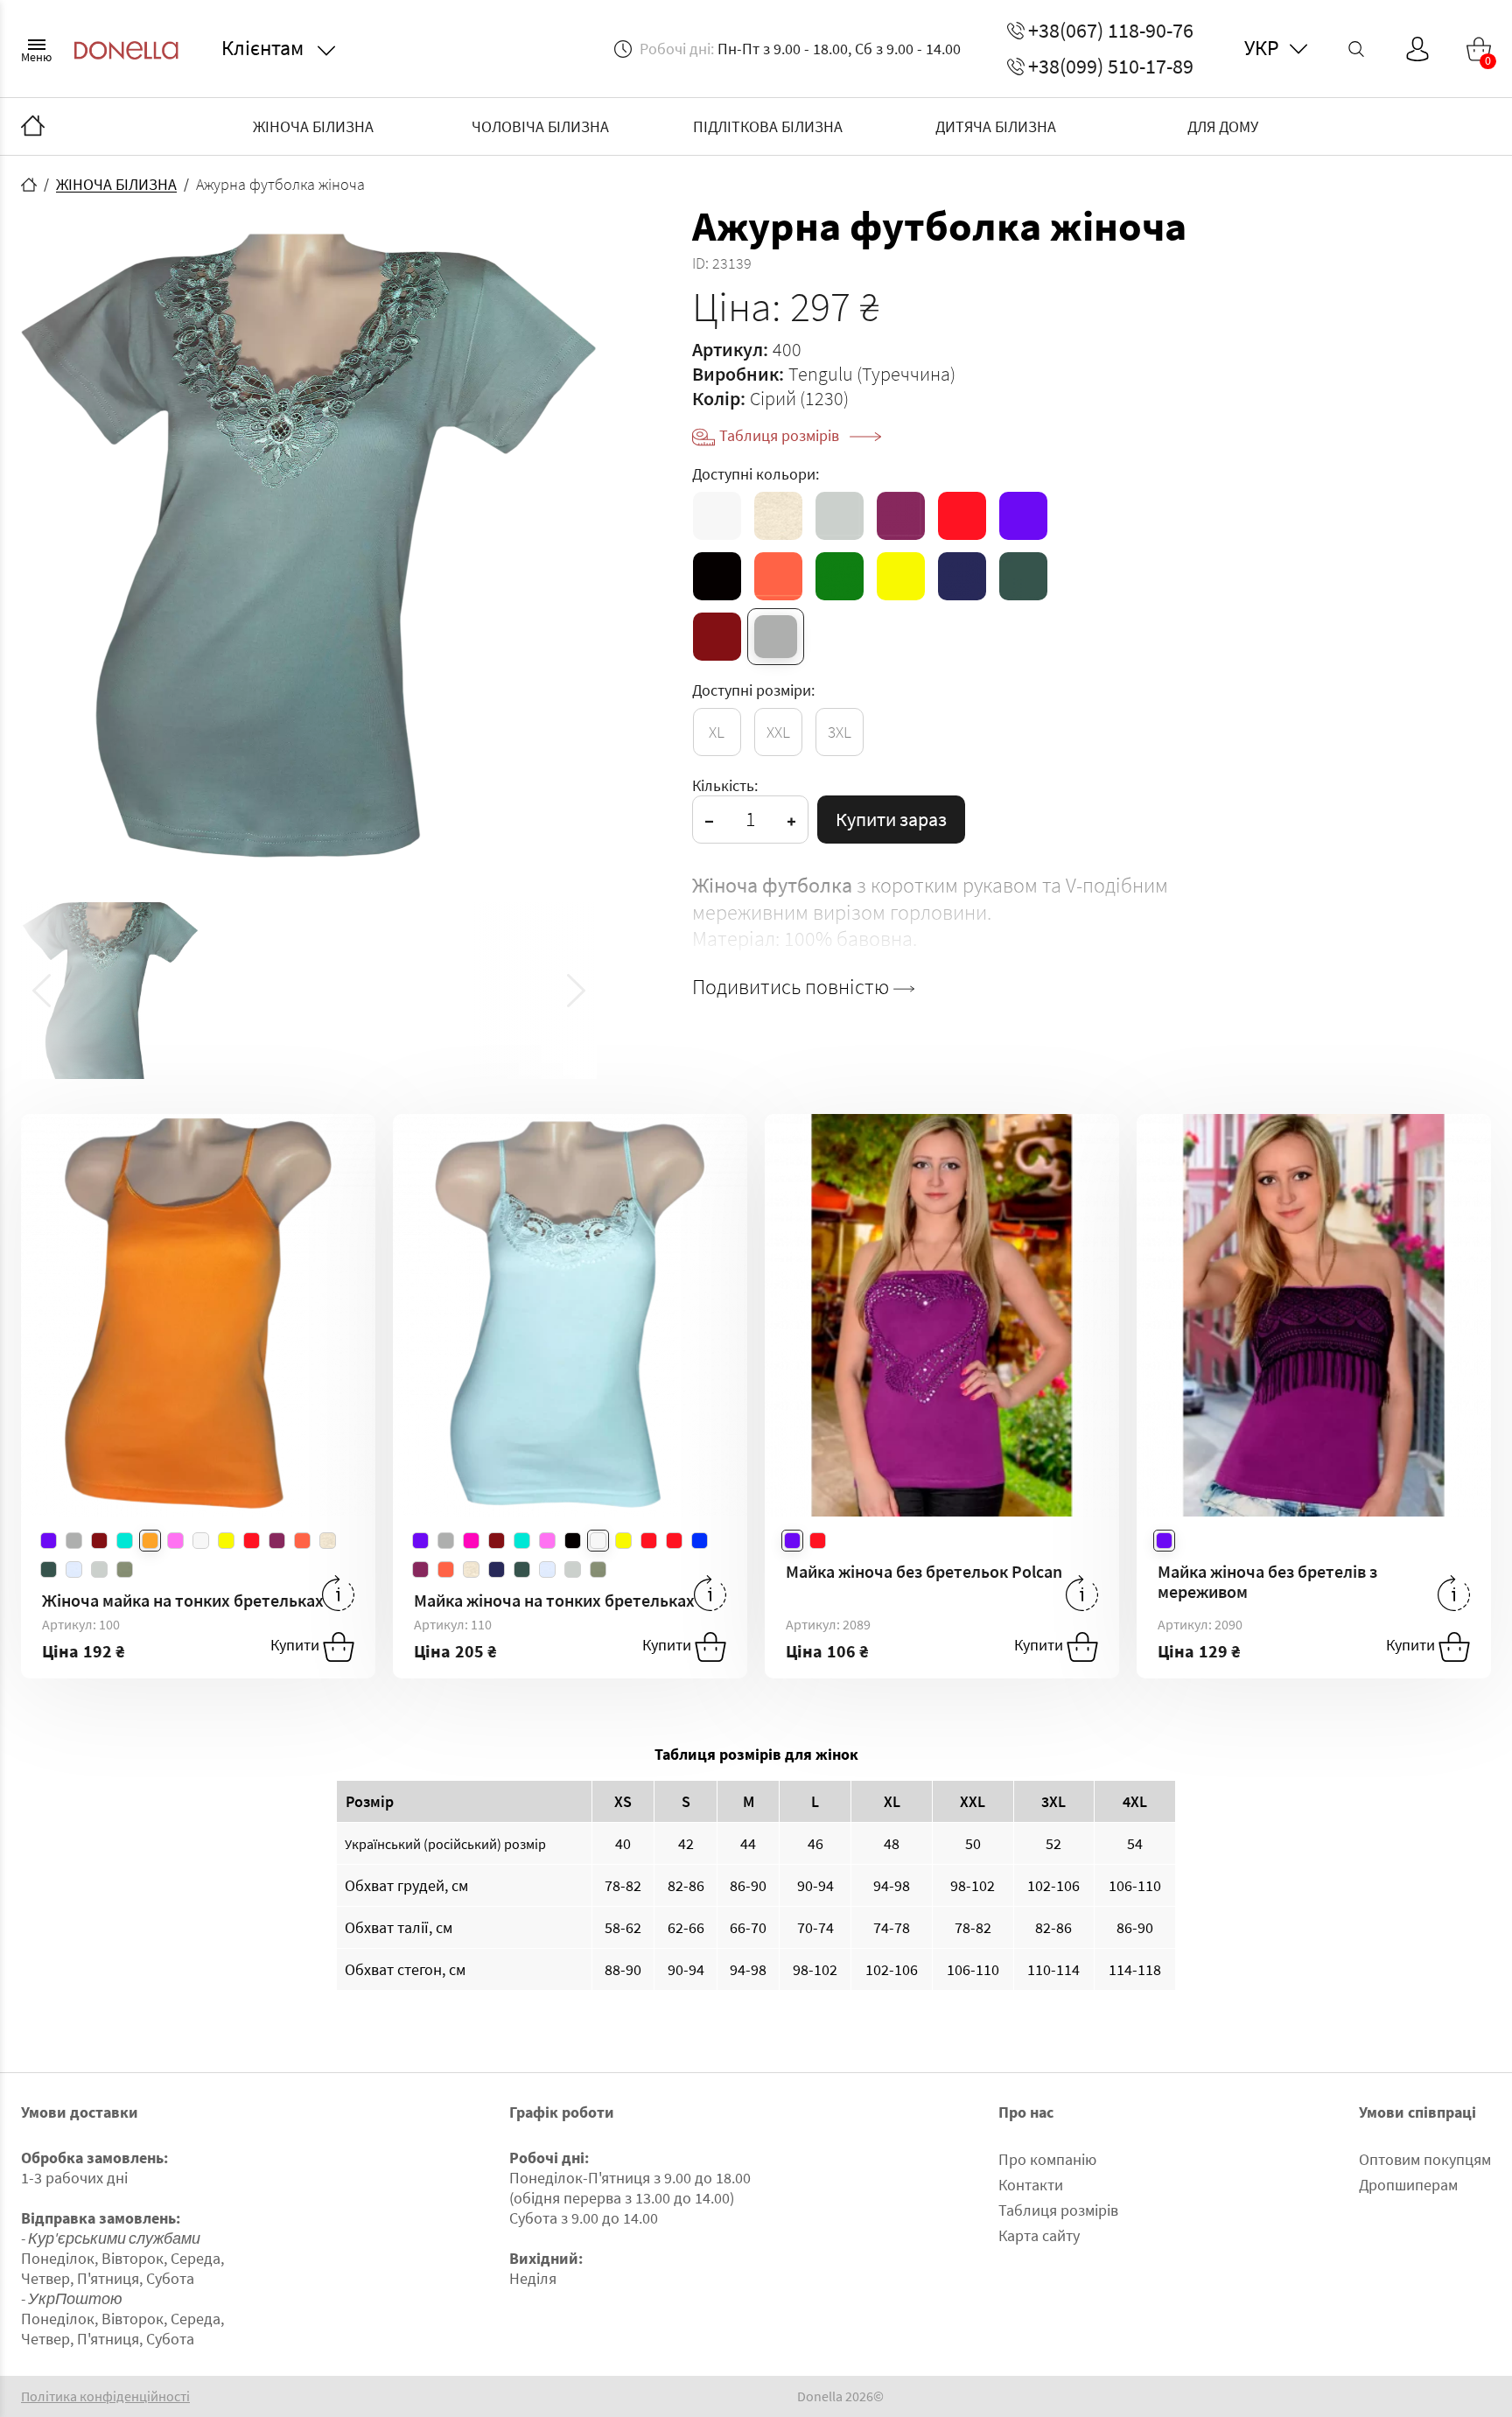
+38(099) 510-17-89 (1111, 67)
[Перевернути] (338, 1593)
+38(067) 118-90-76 (1111, 31)
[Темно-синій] (962, 576)
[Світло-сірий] (840, 516)
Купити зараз (891, 819)
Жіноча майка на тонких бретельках (183, 1600)
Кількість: (725, 785)
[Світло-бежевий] (778, 516)
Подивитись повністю (793, 987)
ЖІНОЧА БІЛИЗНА (313, 126)
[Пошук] (1356, 49)
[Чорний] (717, 576)
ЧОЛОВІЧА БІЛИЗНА (540, 126)
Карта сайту (1039, 2235)
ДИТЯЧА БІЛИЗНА (996, 126)
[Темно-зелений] (1023, 576)
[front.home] (29, 185)
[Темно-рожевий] (901, 516)
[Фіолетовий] (1023, 516)
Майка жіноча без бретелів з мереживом (1267, 1581)
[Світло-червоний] (778, 576)
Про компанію (1047, 2159)
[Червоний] (962, 516)
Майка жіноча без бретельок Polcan (924, 1571)
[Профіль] (1417, 49)
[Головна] (33, 127)
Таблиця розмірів (781, 435)
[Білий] (717, 516)
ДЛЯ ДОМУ (1223, 126)
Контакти (1031, 2185)
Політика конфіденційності (105, 2396)
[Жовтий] (901, 576)
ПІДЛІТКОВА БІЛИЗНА (768, 126)
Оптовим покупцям (1425, 2159)
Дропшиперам (1408, 2185)
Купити (297, 1646)
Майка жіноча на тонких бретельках (554, 1600)
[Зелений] (840, 576)
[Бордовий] (717, 637)
